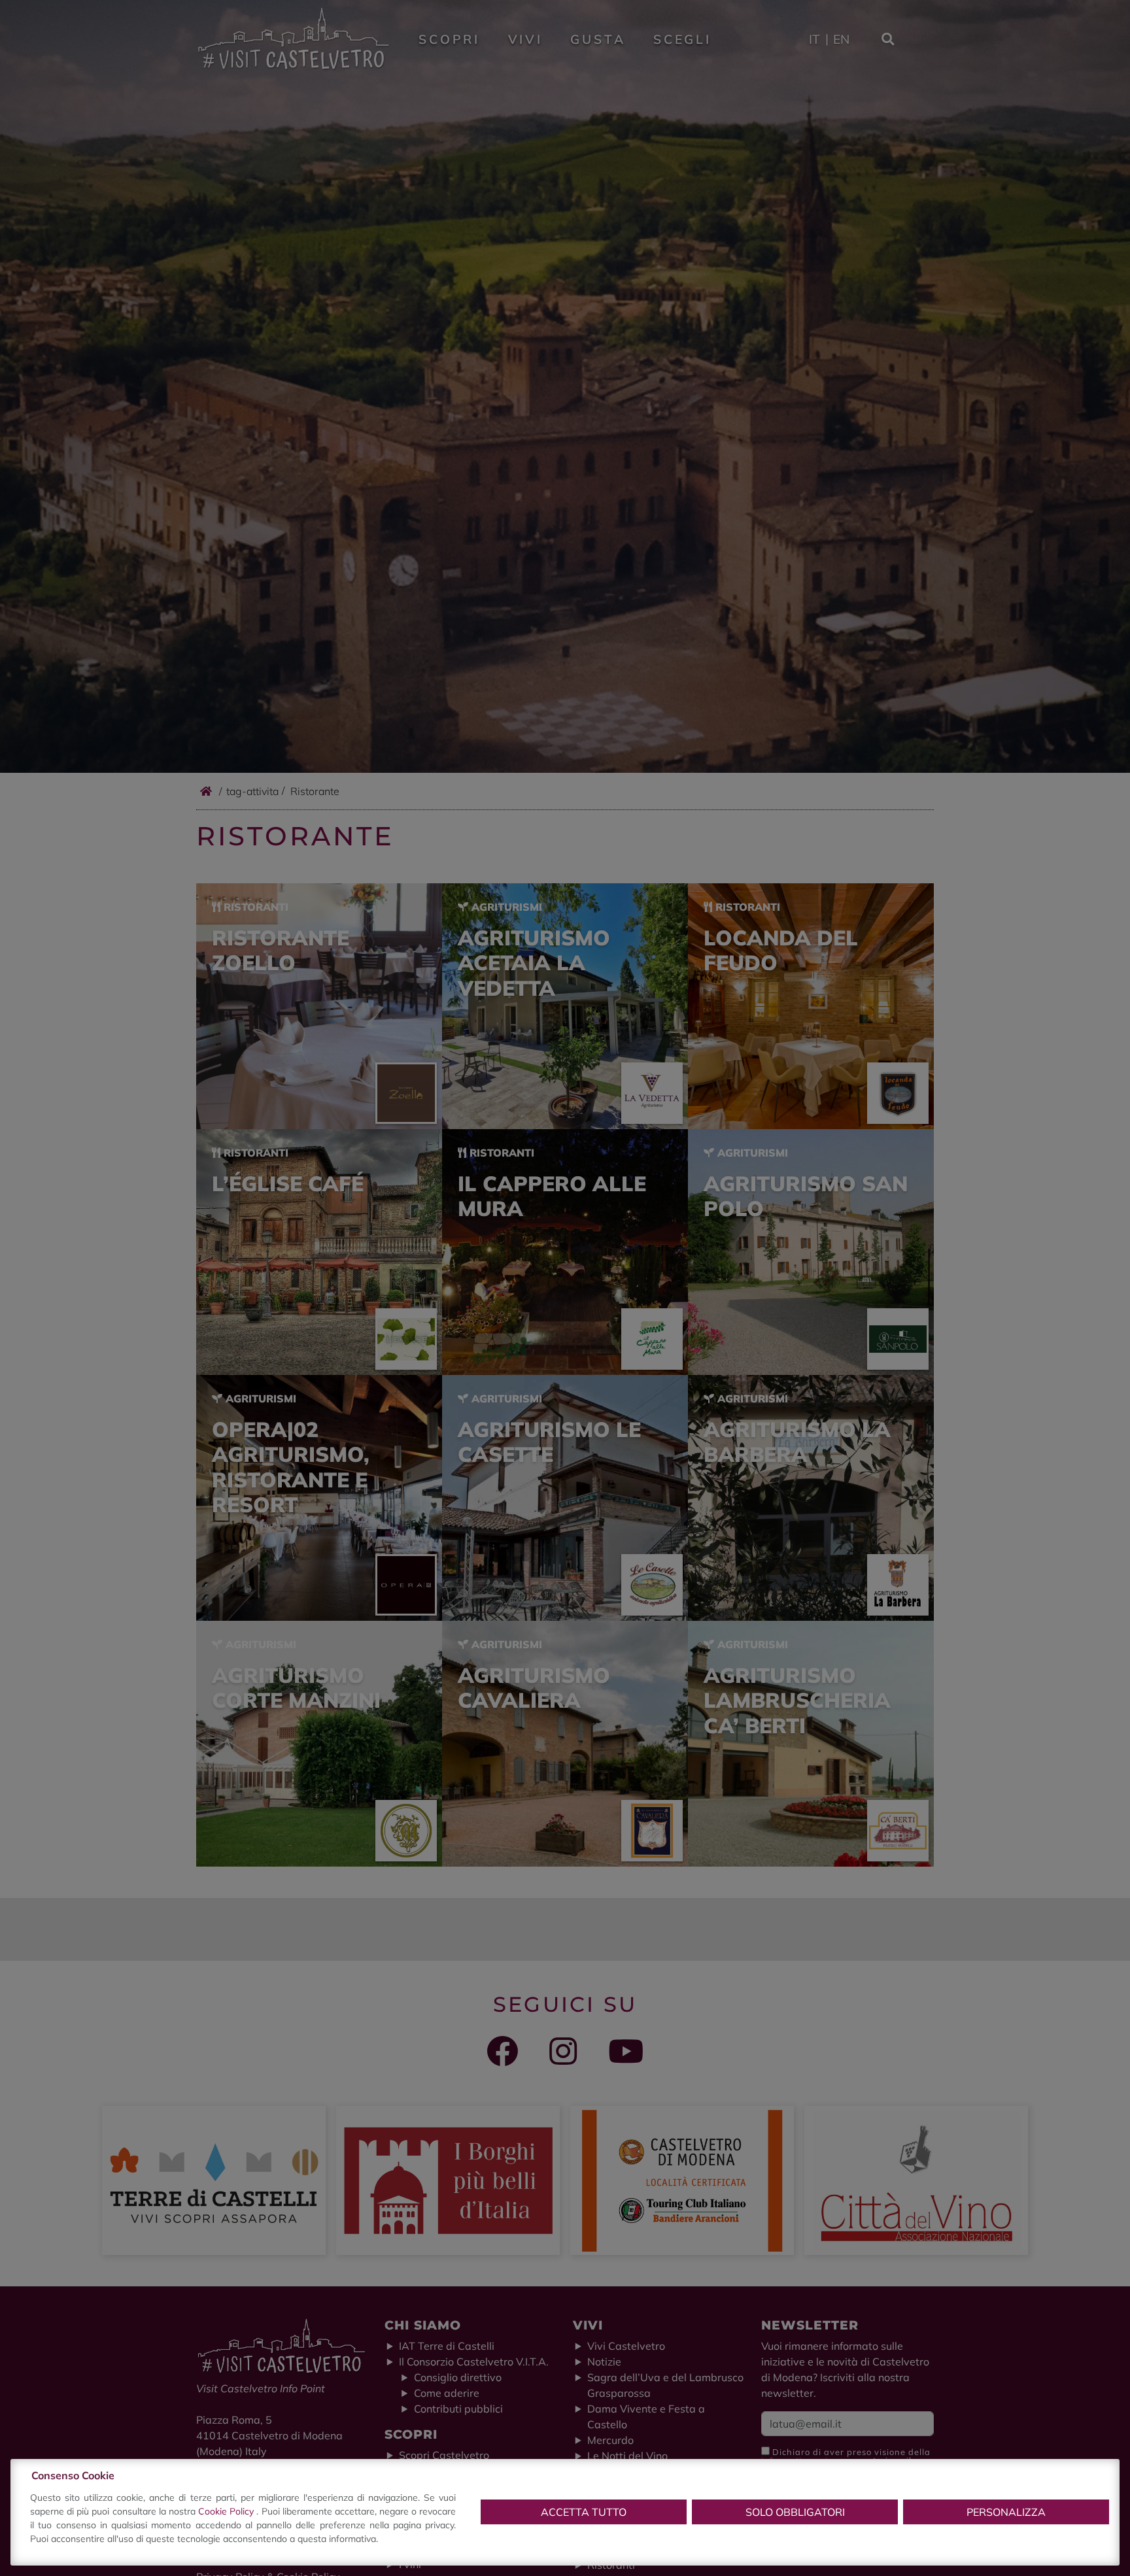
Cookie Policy (227, 2511)
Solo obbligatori (795, 2512)
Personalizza (1006, 2512)
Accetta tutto (584, 2512)
